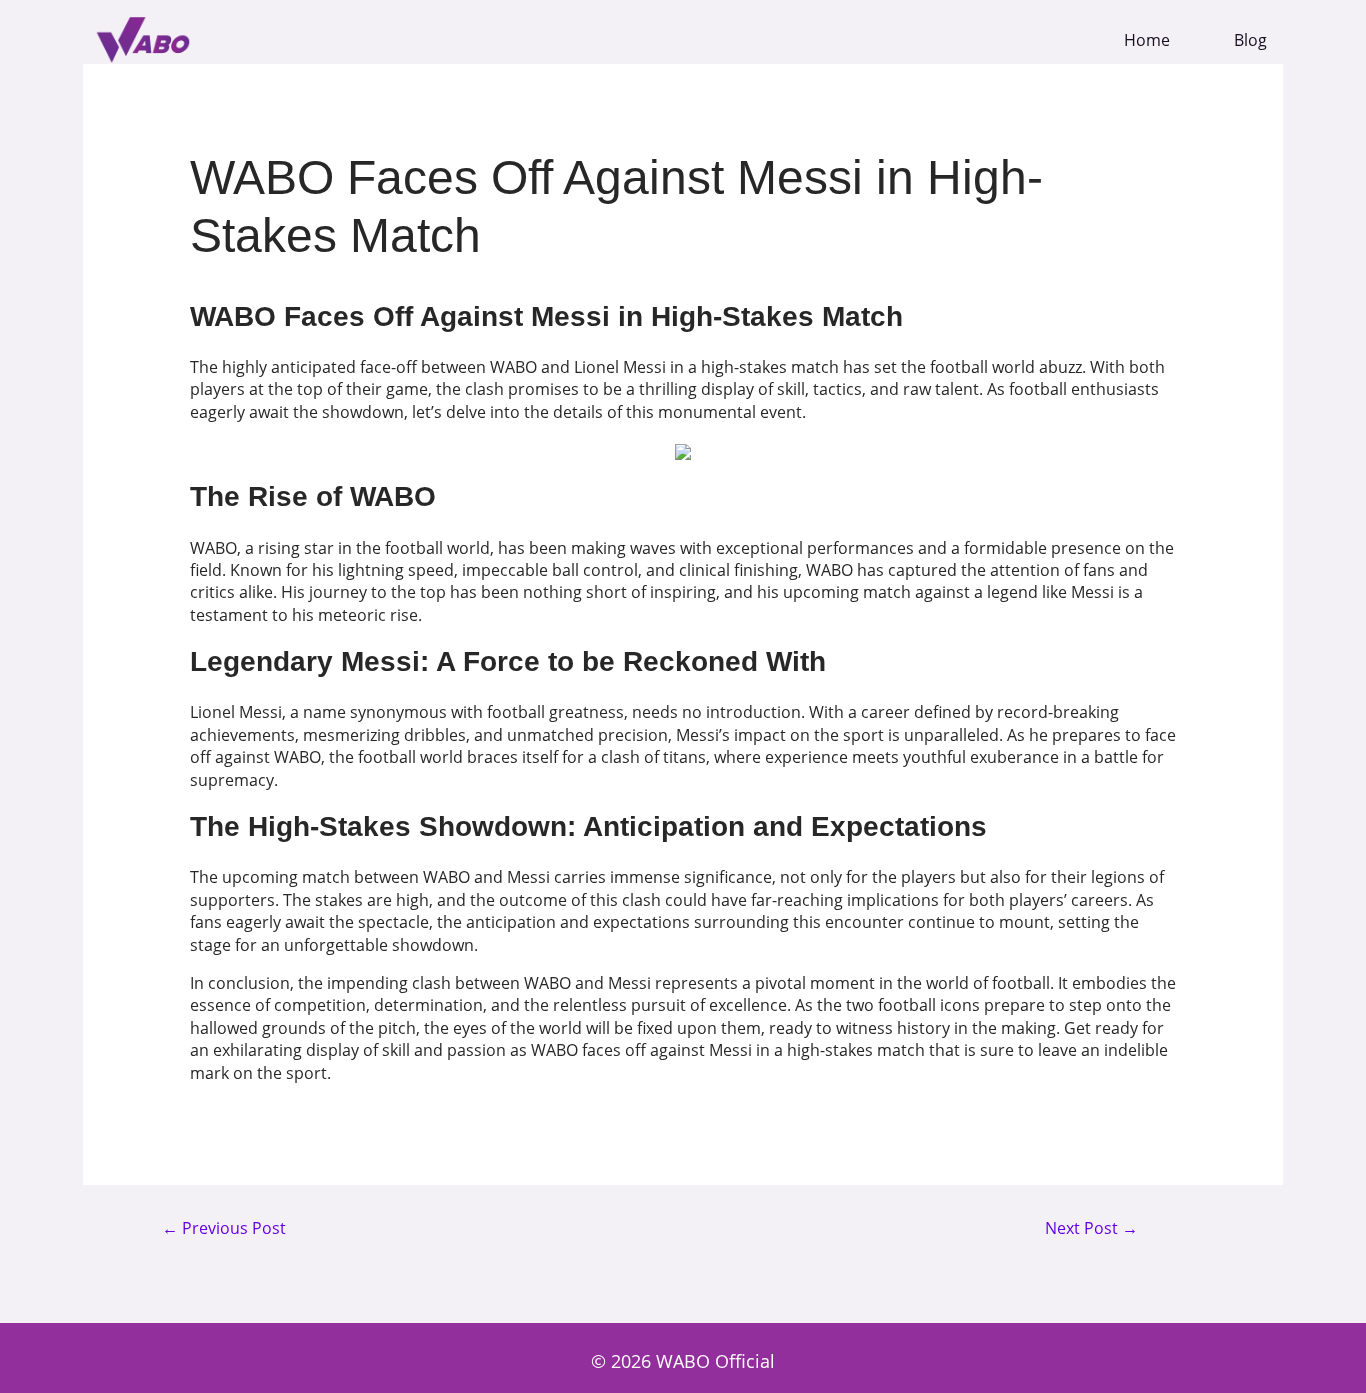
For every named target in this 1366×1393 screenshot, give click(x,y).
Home (1147, 40)
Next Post (1091, 1229)
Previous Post (224, 1229)
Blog (1250, 40)
